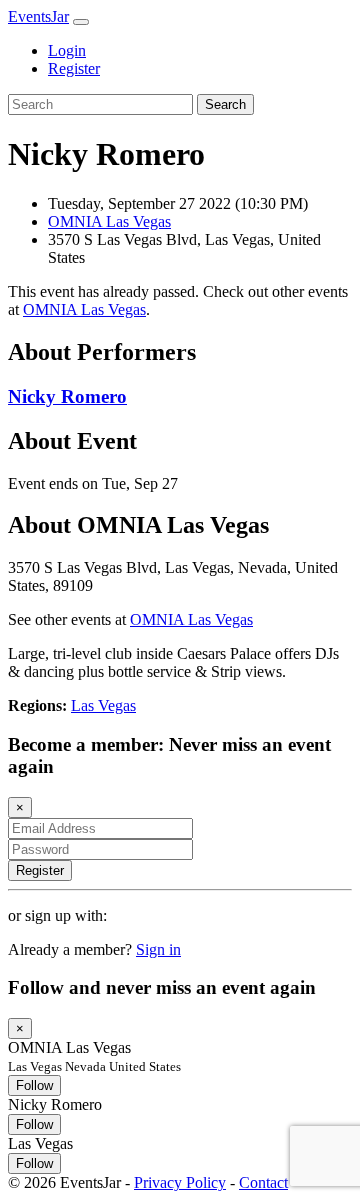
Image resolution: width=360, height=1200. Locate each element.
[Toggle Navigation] (81, 22)
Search (225, 104)
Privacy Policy (180, 1182)
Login (67, 50)
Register (74, 68)
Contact (263, 1182)
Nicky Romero (67, 396)
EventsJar (38, 16)
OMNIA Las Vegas (109, 221)
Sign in (158, 949)
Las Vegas (103, 705)
